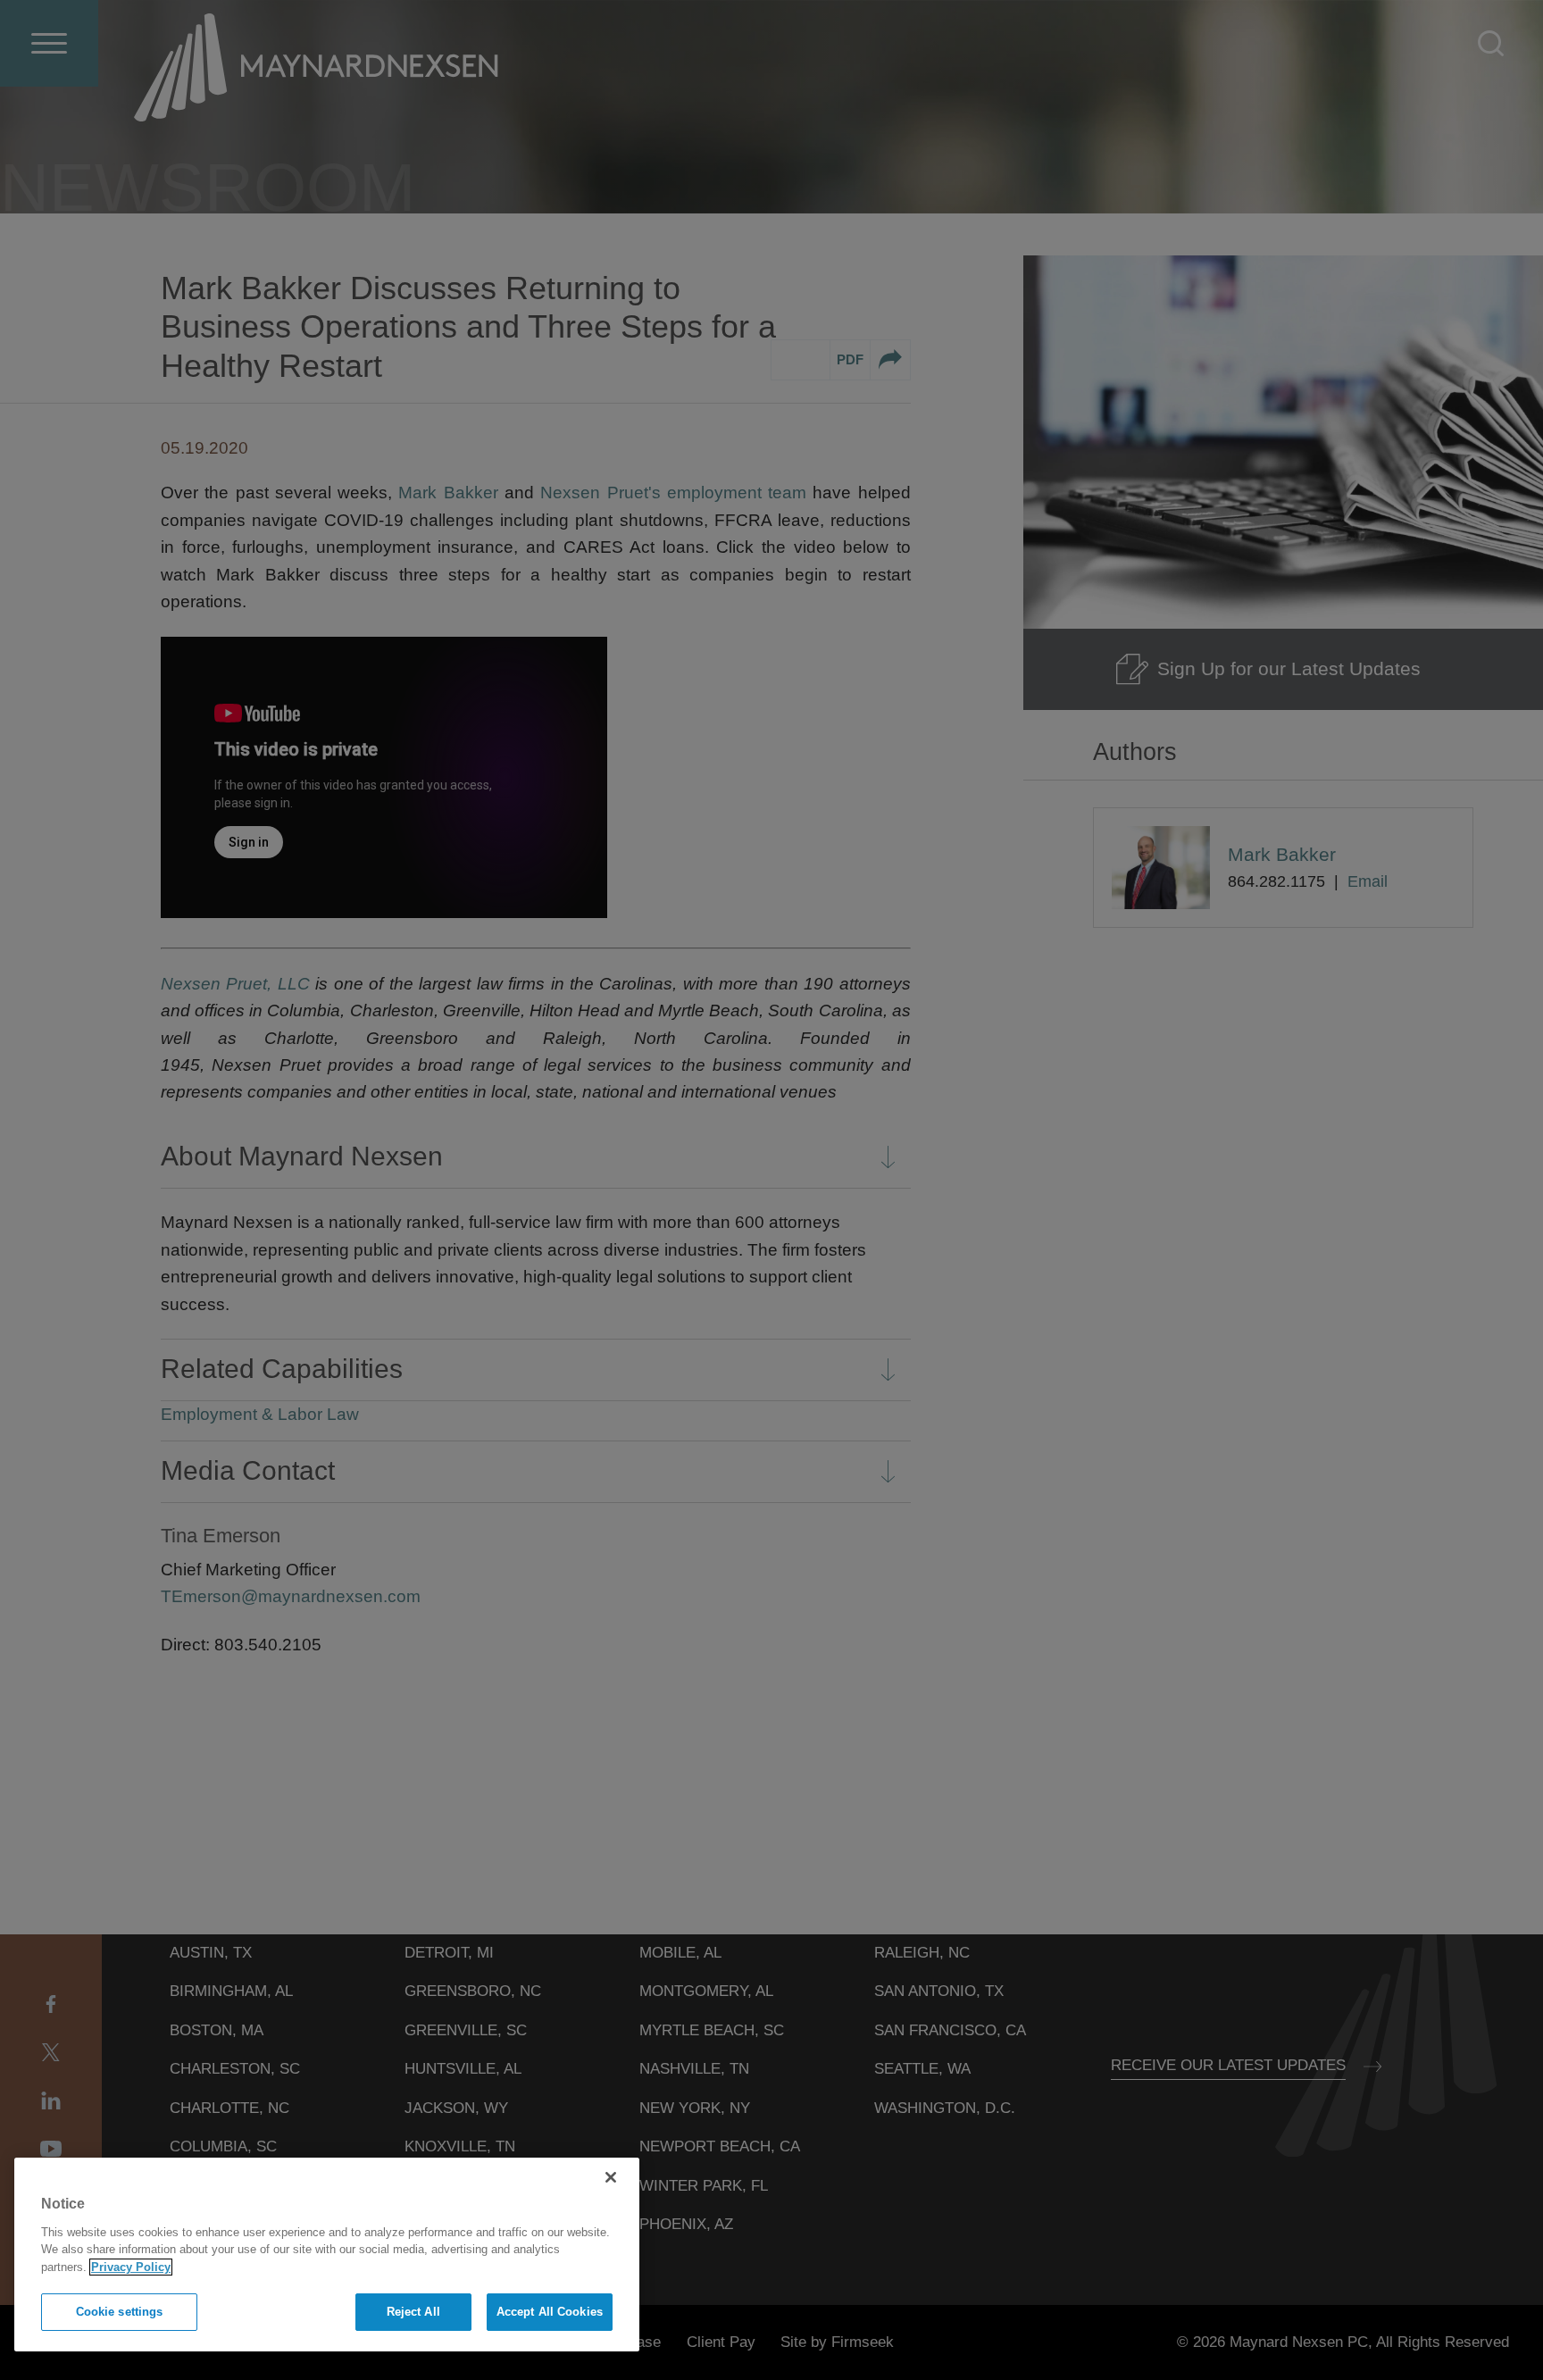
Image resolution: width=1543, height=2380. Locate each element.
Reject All (413, 2312)
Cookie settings (120, 2312)
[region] (327, 2255)
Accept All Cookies (550, 2312)
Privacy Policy (131, 2267)
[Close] (611, 2177)
